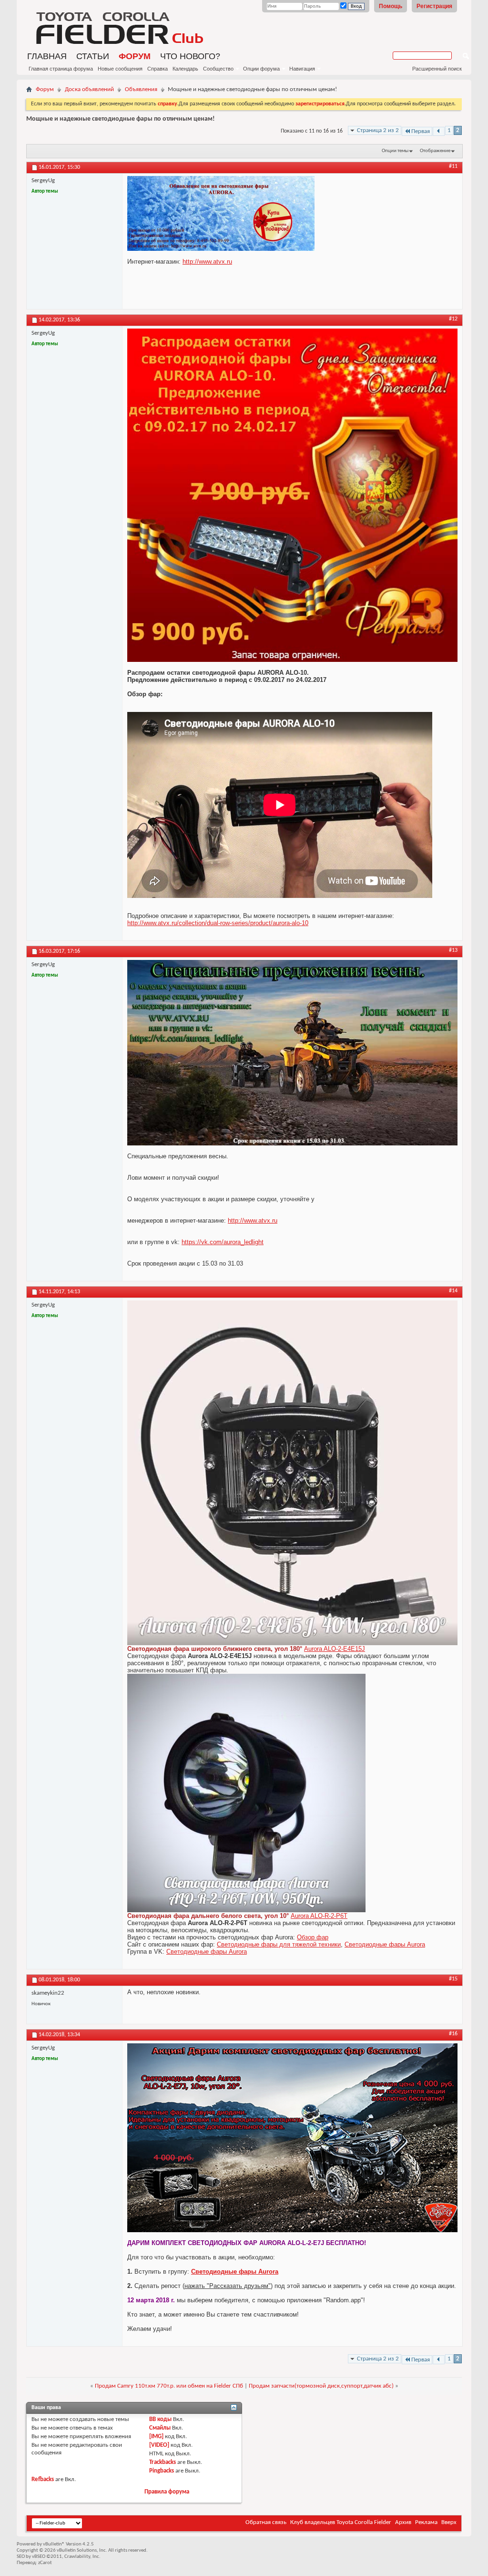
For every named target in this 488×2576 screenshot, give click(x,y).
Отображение (435, 151)
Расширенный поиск (437, 69)
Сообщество (218, 69)
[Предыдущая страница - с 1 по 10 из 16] (439, 131)
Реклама (426, 2522)
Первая (421, 131)
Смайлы (160, 2428)
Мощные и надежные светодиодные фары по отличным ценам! (121, 119)
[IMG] (156, 2437)
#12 (453, 319)
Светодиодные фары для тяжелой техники (279, 1944)
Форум (135, 56)
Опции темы (395, 151)
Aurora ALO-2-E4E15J (335, 1649)
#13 (453, 950)
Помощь (391, 6)
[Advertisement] (388, 79)
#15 (453, 1979)
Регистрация (434, 6)
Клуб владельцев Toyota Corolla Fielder (341, 2522)
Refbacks (43, 2479)
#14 (453, 1291)
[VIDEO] (159, 2445)
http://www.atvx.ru (207, 262)
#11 (453, 166)
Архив (403, 2522)
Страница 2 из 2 (378, 130)
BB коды (160, 2419)
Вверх (449, 2522)
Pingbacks (162, 2471)
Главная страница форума (61, 69)
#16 (453, 2034)
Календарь (185, 69)
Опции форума (261, 69)
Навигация (302, 69)
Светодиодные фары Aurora (385, 1944)
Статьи (93, 56)
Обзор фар (313, 1937)
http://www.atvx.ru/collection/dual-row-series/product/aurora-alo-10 (218, 923)
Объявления (141, 89)
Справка (158, 69)
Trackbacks (163, 2462)
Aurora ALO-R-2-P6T (319, 1916)
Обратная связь (266, 2522)
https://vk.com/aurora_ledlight (223, 1242)
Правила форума (167, 2492)
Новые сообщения (120, 69)
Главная (47, 56)
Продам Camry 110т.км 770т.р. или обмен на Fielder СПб (169, 2386)
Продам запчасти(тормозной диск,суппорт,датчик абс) (321, 2386)
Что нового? (190, 56)
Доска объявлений (89, 89)
